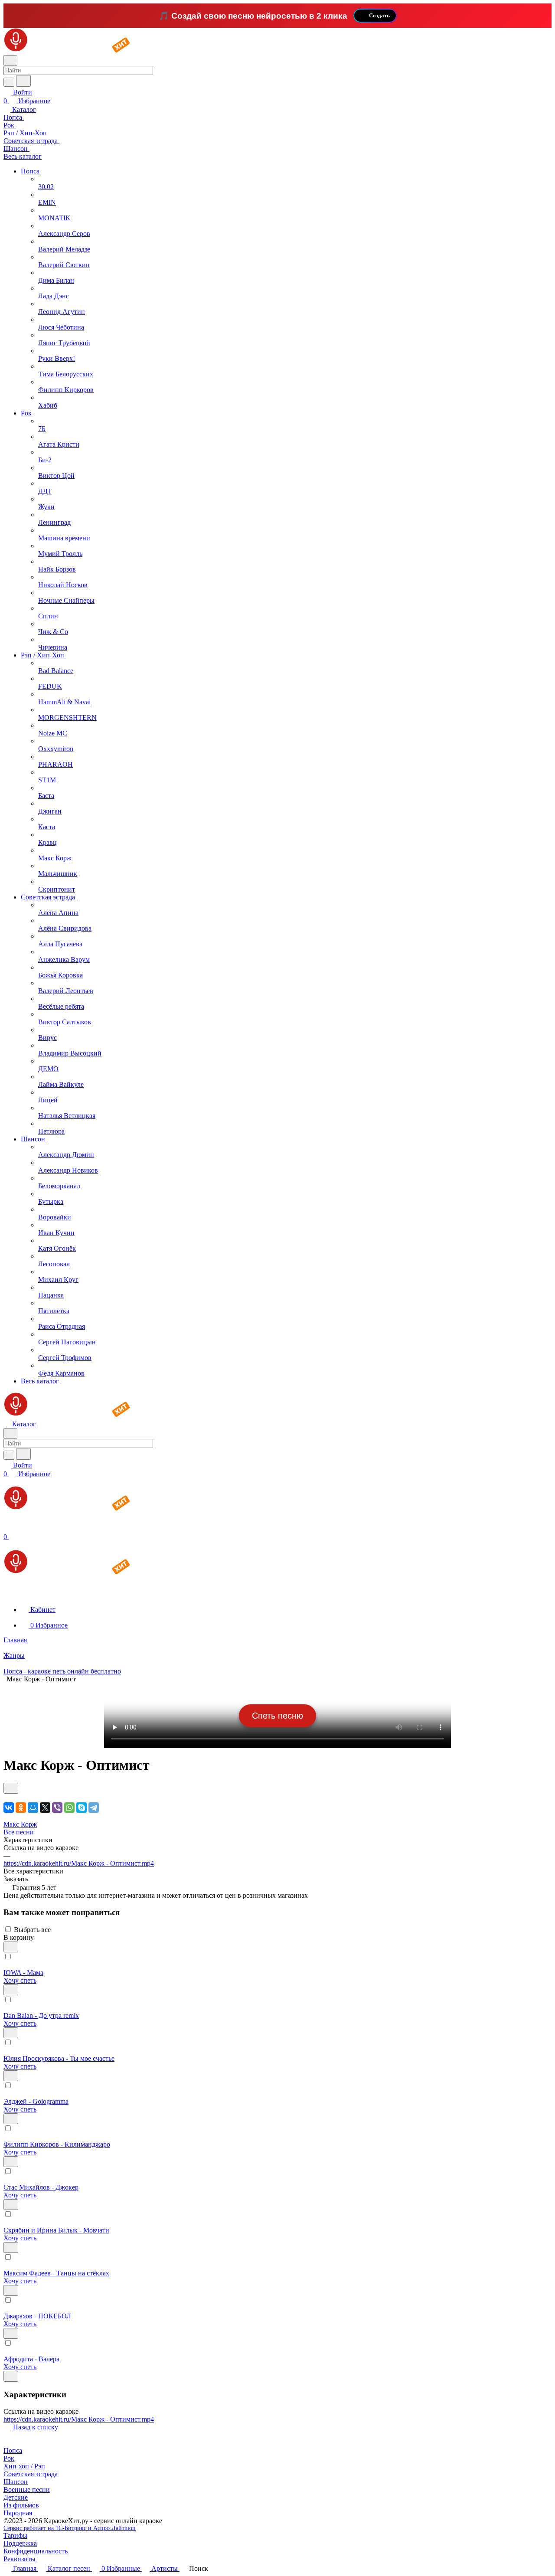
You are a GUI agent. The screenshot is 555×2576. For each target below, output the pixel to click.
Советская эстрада (31, 2474)
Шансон (16, 2482)
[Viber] (57, 1808)
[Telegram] (94, 1808)
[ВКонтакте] (9, 1808)
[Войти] (7, 1528)
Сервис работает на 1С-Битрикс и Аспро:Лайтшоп (70, 2528)
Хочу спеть (20, 1980)
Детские (16, 2497)
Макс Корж (20, 1824)
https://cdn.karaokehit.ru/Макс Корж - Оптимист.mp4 (79, 1863)
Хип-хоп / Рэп (24, 2466)
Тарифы (15, 2535)
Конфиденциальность (36, 2551)
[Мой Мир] (33, 1808)
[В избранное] (11, 1788)
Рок (9, 2458)
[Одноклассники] (21, 1808)
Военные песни (27, 2489)
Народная (18, 2513)
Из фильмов (21, 2505)
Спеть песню (277, 1716)
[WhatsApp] (69, 1808)
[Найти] (23, 81)
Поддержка (20, 2543)
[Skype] (82, 1808)
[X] (45, 1808)
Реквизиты (20, 2559)
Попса (13, 2450)
